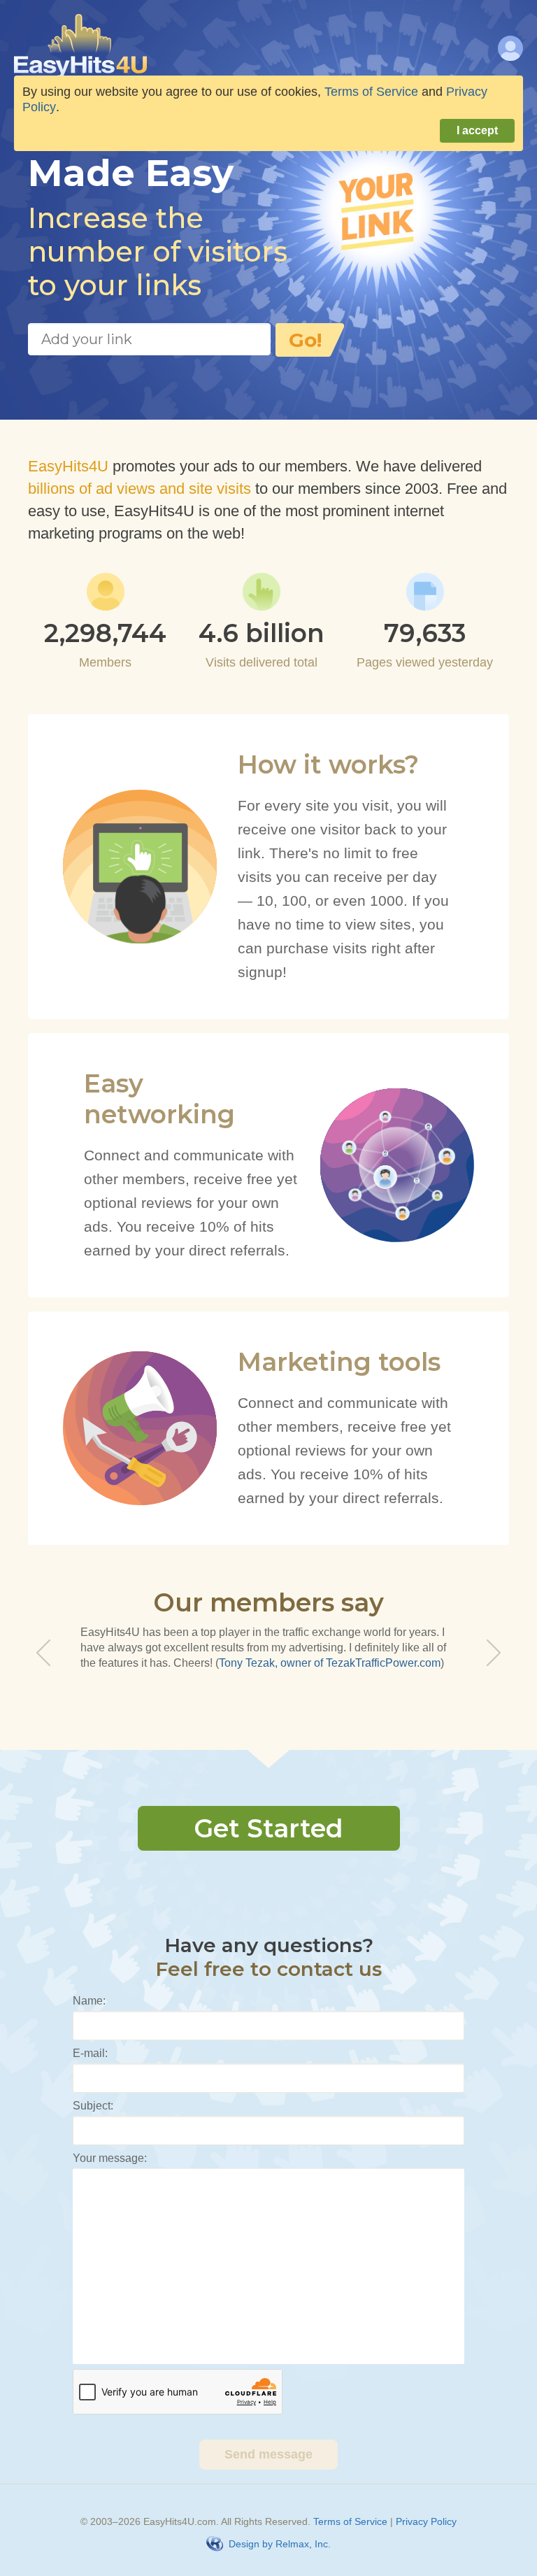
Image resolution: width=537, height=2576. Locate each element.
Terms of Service (350, 2521)
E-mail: (90, 2053)
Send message (268, 2454)
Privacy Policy (426, 2521)
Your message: (110, 2158)
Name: (89, 2001)
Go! (305, 340)
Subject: (93, 2106)
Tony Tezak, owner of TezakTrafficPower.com (330, 1663)
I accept (477, 130)
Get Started (268, 1828)
